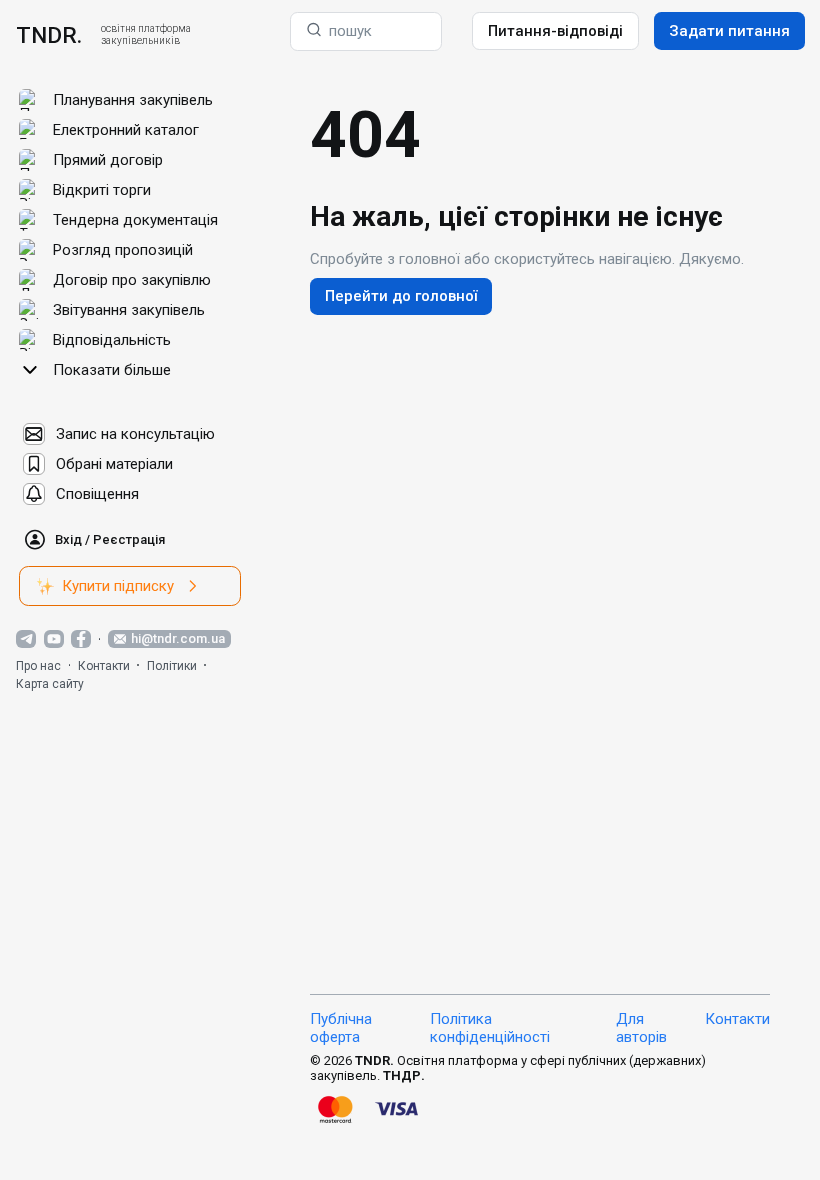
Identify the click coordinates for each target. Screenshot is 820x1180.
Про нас (38, 666)
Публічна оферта (341, 1028)
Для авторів (641, 1028)
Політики (172, 666)
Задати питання (729, 31)
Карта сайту (50, 684)
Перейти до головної (401, 296)
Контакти (104, 666)
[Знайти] (314, 31)
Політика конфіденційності (490, 1028)
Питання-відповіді (555, 31)
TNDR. (49, 35)
